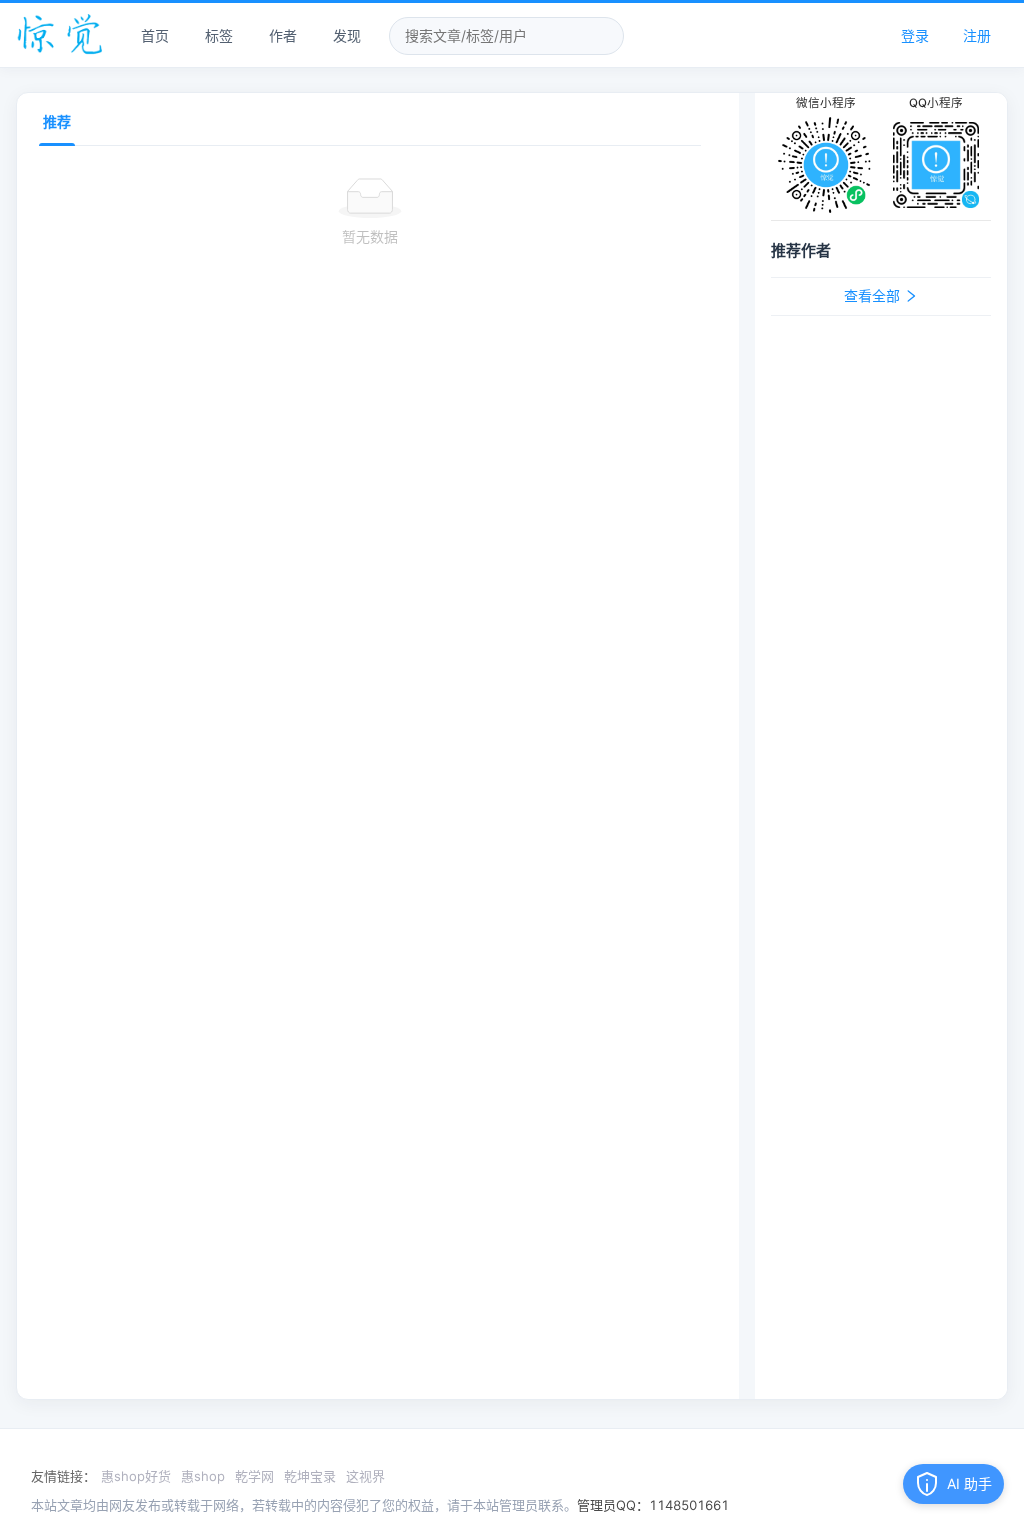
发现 (347, 35)
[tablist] (370, 119)
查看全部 (874, 296)
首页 (155, 35)
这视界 (365, 1476)
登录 (915, 35)
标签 (219, 35)
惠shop (203, 1476)
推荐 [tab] (57, 121)
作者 (283, 35)
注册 (977, 35)
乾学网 (254, 1476)
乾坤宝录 (310, 1476)
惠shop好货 (136, 1476)
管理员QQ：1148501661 (653, 1505)
